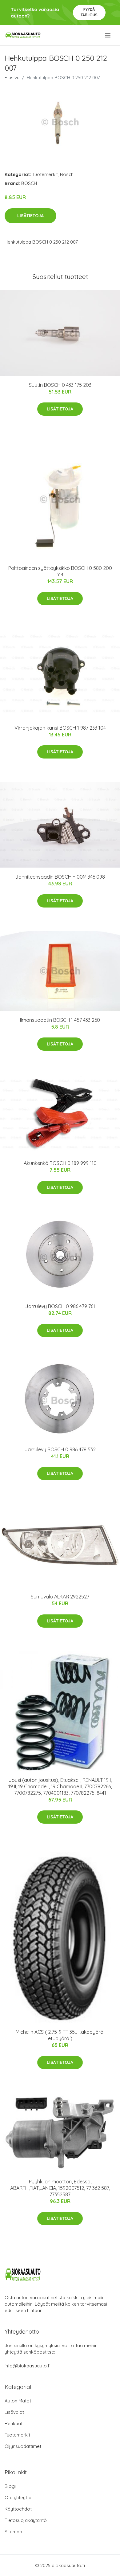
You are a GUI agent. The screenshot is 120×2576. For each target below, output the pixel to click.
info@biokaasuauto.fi (28, 2366)
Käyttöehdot (18, 2509)
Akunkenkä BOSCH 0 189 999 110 (60, 1163)
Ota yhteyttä (18, 2498)
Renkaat (14, 2423)
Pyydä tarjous (89, 12)
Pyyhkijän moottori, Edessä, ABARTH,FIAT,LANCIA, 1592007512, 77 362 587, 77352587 (60, 2188)
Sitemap (13, 2532)
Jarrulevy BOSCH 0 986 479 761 (60, 1306)
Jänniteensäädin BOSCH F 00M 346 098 (60, 877)
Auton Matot (18, 2401)
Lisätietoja (30, 216)
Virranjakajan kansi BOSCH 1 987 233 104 (60, 728)
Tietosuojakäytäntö (26, 2520)
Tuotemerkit (45, 174)
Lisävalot (14, 2412)
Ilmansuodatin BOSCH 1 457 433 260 (60, 1020)
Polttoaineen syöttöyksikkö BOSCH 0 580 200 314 (60, 571)
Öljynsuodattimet (23, 2446)
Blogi (10, 2486)
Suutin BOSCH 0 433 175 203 (60, 385)
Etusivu (12, 78)
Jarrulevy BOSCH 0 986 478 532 (60, 1449)
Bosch (67, 174)
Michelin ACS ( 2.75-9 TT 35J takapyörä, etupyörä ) (60, 2035)
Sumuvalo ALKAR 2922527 (60, 1597)
